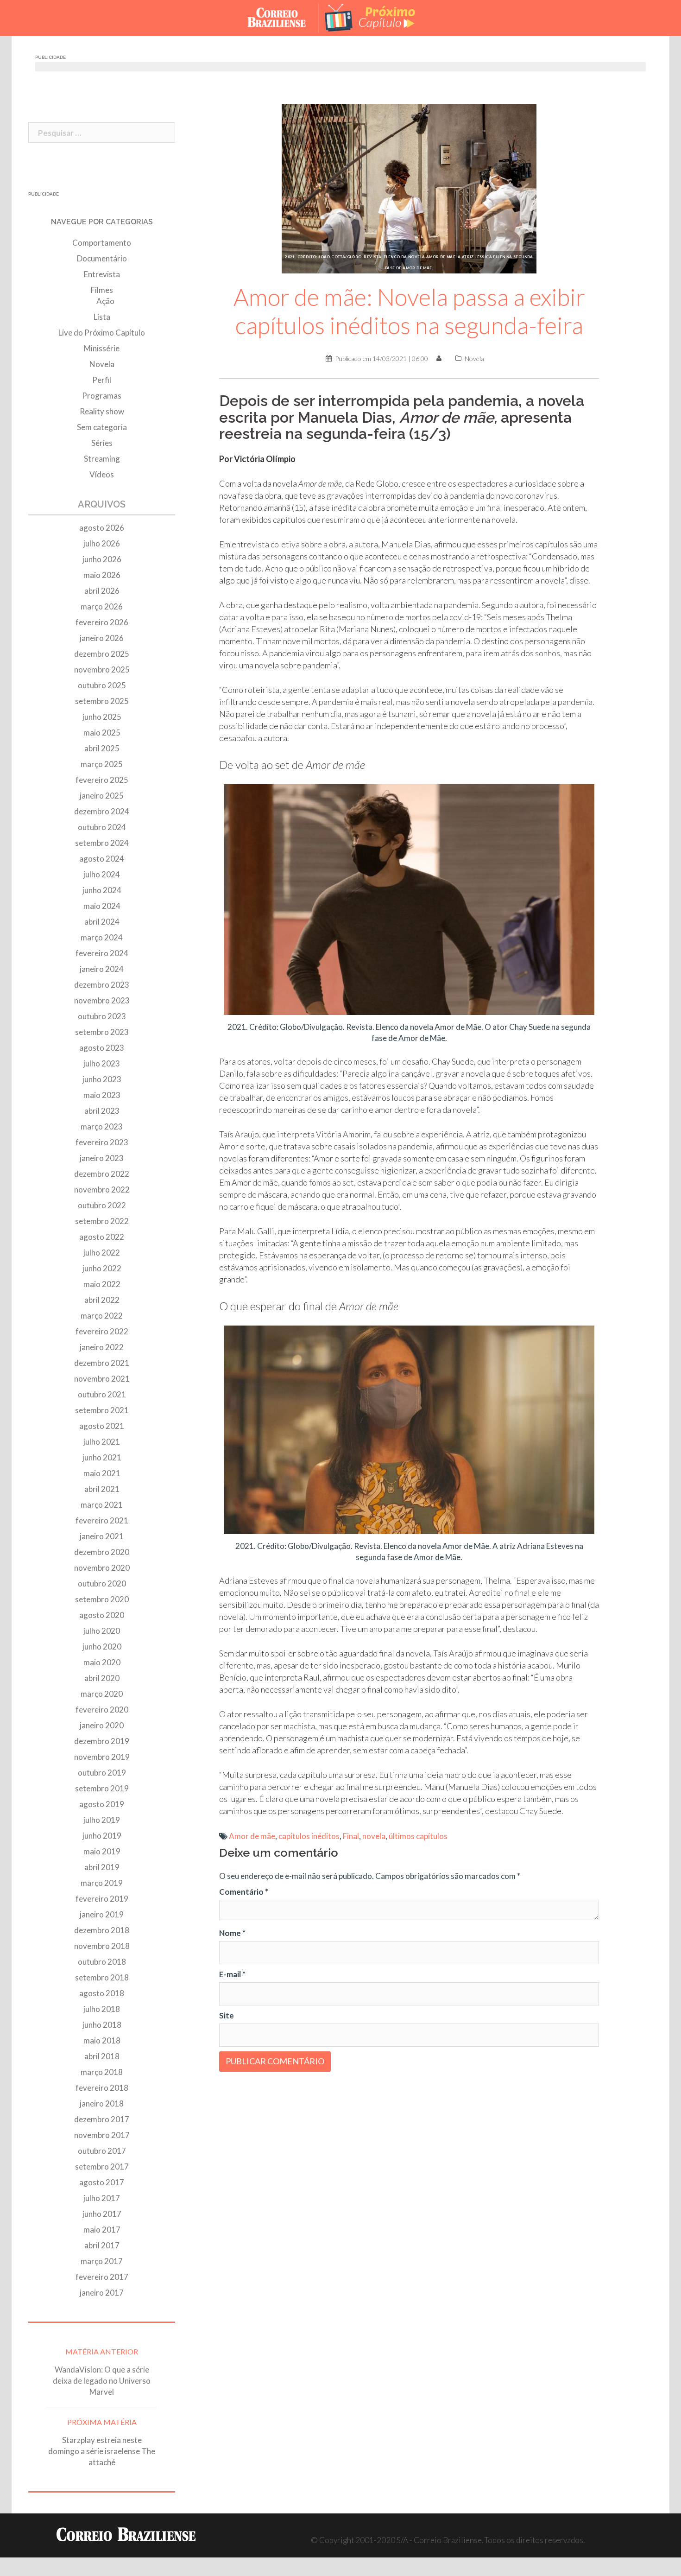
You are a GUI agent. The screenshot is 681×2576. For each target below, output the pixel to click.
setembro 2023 (102, 1032)
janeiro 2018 (102, 2103)
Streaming (102, 459)
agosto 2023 (102, 1048)
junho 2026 (102, 559)
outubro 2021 (102, 1394)
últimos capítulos (418, 1836)
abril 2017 (102, 2245)
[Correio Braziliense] (284, 17)
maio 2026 (102, 575)
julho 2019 (102, 1820)
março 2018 (102, 2072)
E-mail (232, 1974)
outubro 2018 (102, 1962)
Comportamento (102, 243)
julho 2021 (102, 1442)
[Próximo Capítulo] (378, 17)
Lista (102, 317)
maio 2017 (102, 2230)
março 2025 (102, 764)
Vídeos (102, 474)
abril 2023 (102, 1111)
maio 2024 (102, 906)
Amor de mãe (252, 1836)
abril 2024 (102, 922)
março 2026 (102, 606)
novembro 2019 (102, 1757)
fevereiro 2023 (102, 1142)
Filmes (102, 290)
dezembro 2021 (102, 1363)
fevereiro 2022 (102, 1331)
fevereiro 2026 (102, 622)
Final (351, 1836)
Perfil (102, 380)
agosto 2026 (102, 528)
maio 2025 (102, 733)
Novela (474, 358)
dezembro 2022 (102, 1174)
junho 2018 (102, 2025)
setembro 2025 (102, 701)
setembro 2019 (102, 1788)
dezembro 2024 (102, 811)
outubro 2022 (102, 1205)
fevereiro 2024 (102, 953)
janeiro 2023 (102, 1158)
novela (374, 1836)
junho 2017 (102, 2214)
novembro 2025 (102, 669)
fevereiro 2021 (102, 1520)
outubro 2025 (102, 685)
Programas (102, 396)
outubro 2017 (102, 2151)
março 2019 (102, 1883)
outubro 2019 (102, 1773)
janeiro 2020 (102, 1725)
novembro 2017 (102, 2135)
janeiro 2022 (102, 1347)
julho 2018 (102, 2009)
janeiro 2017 (102, 2293)
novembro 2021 (102, 1379)
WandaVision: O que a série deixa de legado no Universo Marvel (102, 2381)
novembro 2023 (102, 1000)
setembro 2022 (102, 1221)
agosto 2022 (102, 1237)
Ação (105, 301)
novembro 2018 (102, 1946)
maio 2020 (102, 1662)
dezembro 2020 (102, 1552)
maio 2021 (102, 1473)
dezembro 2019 (102, 1741)
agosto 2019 (102, 1804)
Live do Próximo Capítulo (102, 333)
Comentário (244, 1892)
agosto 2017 (102, 2182)
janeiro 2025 (102, 796)
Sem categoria (102, 427)
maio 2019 (102, 1851)
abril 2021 (102, 1489)
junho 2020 (102, 1646)
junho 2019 (102, 1836)
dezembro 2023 (102, 985)
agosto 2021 (102, 1426)
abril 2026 (102, 591)
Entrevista (102, 274)
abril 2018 (102, 2056)
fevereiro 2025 (102, 780)
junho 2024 (102, 890)
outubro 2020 (102, 1583)
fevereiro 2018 (102, 2088)
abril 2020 (102, 1678)
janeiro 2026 (102, 638)
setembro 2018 (102, 1977)
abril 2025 (102, 748)
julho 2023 (102, 1063)
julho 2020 (102, 1631)
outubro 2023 (102, 1016)
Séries (102, 443)
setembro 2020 (102, 1599)
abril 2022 (102, 1300)
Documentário (102, 258)
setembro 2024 (102, 843)
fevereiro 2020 (102, 1710)
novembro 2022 (102, 1190)
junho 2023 (102, 1079)
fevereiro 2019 (102, 1899)
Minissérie (102, 348)
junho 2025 (102, 717)
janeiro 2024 (102, 969)
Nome (232, 1933)
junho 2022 (102, 1268)
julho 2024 (102, 874)
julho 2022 (102, 1253)
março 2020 (102, 1694)
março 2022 (102, 1316)
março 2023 (102, 1126)
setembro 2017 (102, 2167)
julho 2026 (102, 543)
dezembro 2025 (102, 654)
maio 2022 (102, 1284)
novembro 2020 (102, 1568)
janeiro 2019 (102, 1914)
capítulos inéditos (309, 1836)
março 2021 (102, 1505)
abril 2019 (102, 1867)
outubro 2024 (102, 827)
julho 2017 (102, 2198)
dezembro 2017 (102, 2119)
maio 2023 (102, 1095)
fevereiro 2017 (102, 2277)
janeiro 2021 (102, 1536)
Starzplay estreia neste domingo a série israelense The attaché (102, 2451)
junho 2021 (102, 1457)
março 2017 (102, 2261)
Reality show (102, 411)
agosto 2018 (102, 1993)
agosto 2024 (102, 859)
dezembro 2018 (102, 1930)
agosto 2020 (102, 1615)
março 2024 (102, 937)
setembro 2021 (102, 1410)
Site (227, 2015)
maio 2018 (102, 2040)
